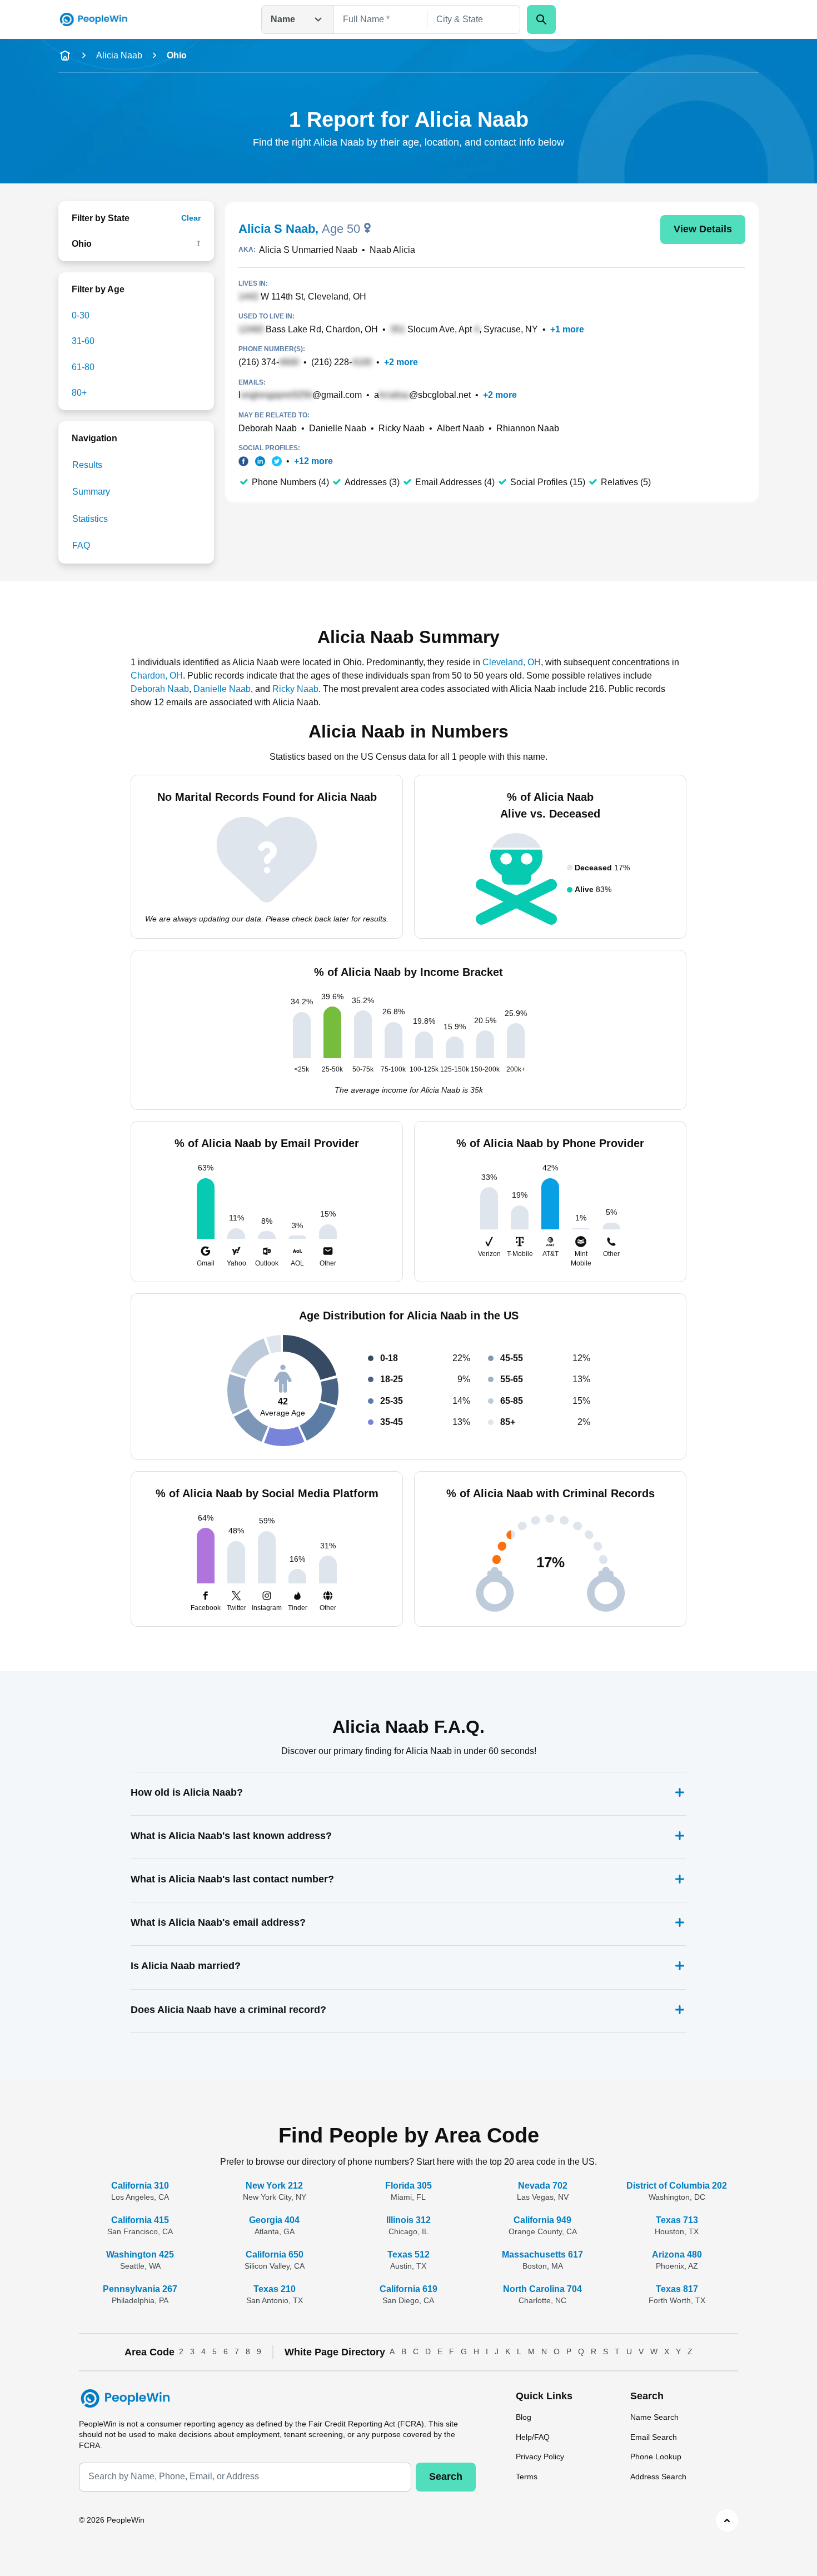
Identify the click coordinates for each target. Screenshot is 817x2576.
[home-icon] (65, 56)
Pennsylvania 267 (140, 2289)
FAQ (81, 545)
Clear (191, 218)
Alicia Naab (119, 55)
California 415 (140, 2220)
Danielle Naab (338, 428)
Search (446, 2477)
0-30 (81, 315)
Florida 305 (409, 2186)
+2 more (401, 362)
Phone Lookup (656, 2457)
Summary (91, 492)
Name (283, 19)
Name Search (654, 2417)
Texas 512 (409, 2254)
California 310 (140, 2186)
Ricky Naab (402, 428)
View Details (703, 229)
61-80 (83, 367)
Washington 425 (140, 2254)
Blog (524, 2417)
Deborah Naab (268, 428)
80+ (79, 393)
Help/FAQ (533, 2437)
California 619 (409, 2289)
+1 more (567, 329)
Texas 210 (275, 2289)
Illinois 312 (409, 2220)
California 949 (542, 2220)
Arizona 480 (677, 2254)
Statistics (90, 519)
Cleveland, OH (512, 662)
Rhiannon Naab (528, 428)
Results (87, 465)
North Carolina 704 (542, 2289)
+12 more (313, 461)
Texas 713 (677, 2220)
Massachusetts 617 (542, 2254)
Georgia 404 (274, 2220)
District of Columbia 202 (677, 2186)
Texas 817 (677, 2289)
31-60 (83, 341)
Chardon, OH (157, 676)
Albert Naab (460, 428)
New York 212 (274, 2186)
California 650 (275, 2254)
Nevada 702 (543, 2186)
